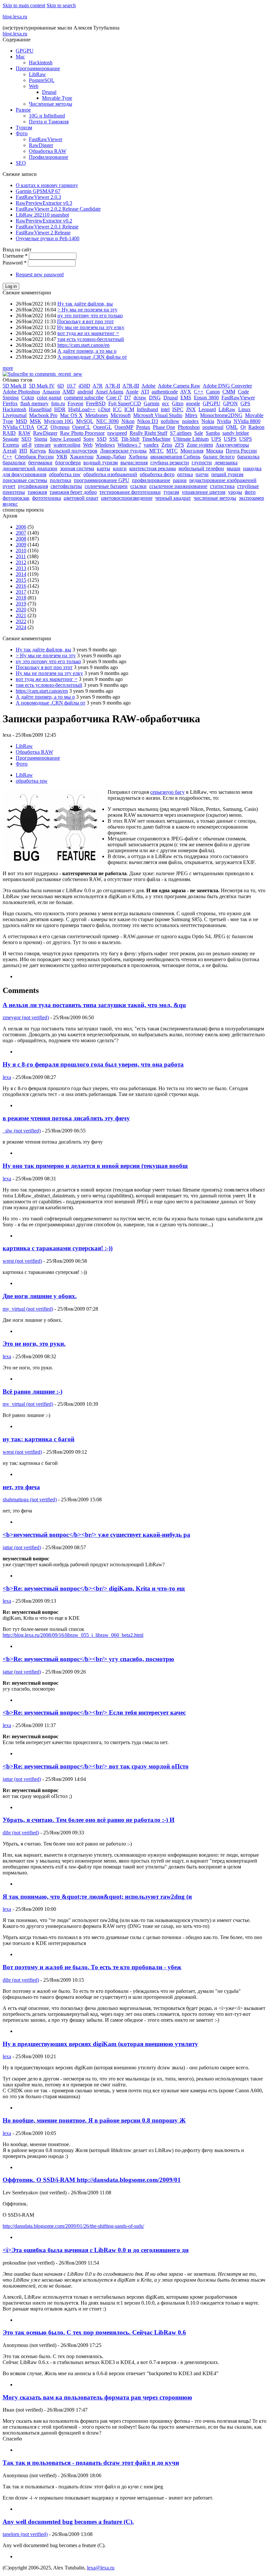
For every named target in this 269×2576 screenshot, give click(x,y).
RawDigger (41, 145)
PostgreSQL (42, 80)
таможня (37, 492)
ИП (23, 451)
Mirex (191, 415)
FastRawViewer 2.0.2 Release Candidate (58, 209)
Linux (244, 409)
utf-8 (27, 445)
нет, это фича (21, 1487)
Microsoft (121, 415)
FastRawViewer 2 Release (43, 232)
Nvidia (224, 421)
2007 (21, 533)
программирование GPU (102, 480)
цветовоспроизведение (127, 498)
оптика (185, 474)
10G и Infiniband (47, 116)
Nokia (208, 421)
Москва (215, 451)
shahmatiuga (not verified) (30, 1499)
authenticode (165, 392)
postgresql (213, 427)
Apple (132, 392)
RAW (24, 433)
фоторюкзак (16, 498)
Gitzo (178, 403)
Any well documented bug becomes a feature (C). (68, 2522)
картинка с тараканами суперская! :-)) (58, 1248)
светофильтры (66, 486)
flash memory (34, 403)
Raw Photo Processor (82, 433)
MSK (36, 421)
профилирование (151, 480)
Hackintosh (41, 63)
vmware (42, 445)
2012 (21, 562)
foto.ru (58, 403)
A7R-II (113, 386)
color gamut (49, 398)
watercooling (67, 445)
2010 (21, 550)
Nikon (128, 421)
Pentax (143, 427)
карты (103, 468)
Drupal (49, 92)
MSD (21, 421)
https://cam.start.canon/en (83, 345)
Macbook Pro (43, 415)
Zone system (200, 445)
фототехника (47, 498)
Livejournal (15, 415)
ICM (129, 409)
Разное (23, 110)
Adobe (148, 386)
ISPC (178, 409)
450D (84, 386)
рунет (9, 486)
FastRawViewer (46, 139)
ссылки (138, 486)
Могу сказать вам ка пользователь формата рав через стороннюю (97, 2397)
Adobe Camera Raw (179, 386)
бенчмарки (40, 463)
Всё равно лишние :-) (32, 1392)
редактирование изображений (223, 480)
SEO (21, 163)
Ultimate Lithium (191, 439)
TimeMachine (156, 439)
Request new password (40, 274)
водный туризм (101, 463)
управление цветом (204, 492)
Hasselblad (40, 409)
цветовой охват (81, 498)
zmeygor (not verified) (26, 1017)
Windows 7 (129, 445)
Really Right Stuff (148, 433)
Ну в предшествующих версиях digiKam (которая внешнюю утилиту (100, 2044)
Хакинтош (82, 457)
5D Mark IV (42, 386)
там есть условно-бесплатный (91, 339)
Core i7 (114, 398)
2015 (21, 580)
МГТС (156, 451)
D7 (128, 398)
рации (180, 480)
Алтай (10, 451)
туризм (171, 492)
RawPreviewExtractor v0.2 (44, 221)
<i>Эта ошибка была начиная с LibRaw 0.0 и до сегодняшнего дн (96, 2250)
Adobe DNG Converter (227, 386)
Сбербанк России (34, 457)
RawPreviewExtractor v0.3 (44, 203)
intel (165, 409)
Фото (22, 133)
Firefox (10, 403)
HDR (60, 409)
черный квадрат (173, 498)
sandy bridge (236, 433)
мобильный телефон (201, 468)
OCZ (42, 427)
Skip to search (61, 5)
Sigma (41, 439)
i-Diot (104, 409)
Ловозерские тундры (123, 451)
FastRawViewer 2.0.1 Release (47, 227)
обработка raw (65, 474)
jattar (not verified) (22, 1547)
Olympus (60, 427)
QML (232, 427)
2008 (21, 539)
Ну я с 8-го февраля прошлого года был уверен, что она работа (93, 1064)
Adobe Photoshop (21, 392)
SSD (102, 439)
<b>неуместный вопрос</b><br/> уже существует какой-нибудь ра (96, 1535)
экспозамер (251, 498)
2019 (21, 604)
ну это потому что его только (90, 316)
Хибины (138, 457)
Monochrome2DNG (221, 415)
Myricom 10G (59, 421)
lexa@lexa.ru (101, 2568)
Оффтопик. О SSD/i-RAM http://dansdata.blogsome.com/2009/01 (92, 2180)
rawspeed (117, 433)
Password (15, 263)
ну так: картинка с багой (39, 1439)
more (8, 368)
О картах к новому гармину (47, 185)
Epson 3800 (206, 398)
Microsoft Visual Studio (158, 415)
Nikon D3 (148, 421)
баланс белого (219, 457)
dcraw (140, 398)
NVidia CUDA (19, 427)
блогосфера (68, 463)
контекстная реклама (153, 468)
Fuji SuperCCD (125, 403)
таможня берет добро (73, 492)
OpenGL (103, 427)
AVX (186, 392)
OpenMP (124, 427)
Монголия (192, 451)
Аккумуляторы (232, 445)
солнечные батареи (106, 486)
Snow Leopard (65, 439)
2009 (21, 545)
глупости (202, 463)
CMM (229, 392)
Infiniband (147, 409)
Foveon (75, 403)
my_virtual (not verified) (28, 1309)
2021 (21, 615)
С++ (7, 457)
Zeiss (167, 445)
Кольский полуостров (73, 451)
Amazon (51, 392)
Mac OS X (71, 415)
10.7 (71, 386)
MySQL (85, 421)
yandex (151, 445)
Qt (243, 427)
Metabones (97, 415)
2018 (21, 598)
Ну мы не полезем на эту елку (91, 327)
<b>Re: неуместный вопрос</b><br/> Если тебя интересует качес (94, 1712)
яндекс (10, 504)
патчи (202, 474)
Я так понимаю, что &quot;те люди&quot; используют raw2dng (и (97, 1897)
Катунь (38, 451)
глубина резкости (170, 463)
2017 (21, 592)
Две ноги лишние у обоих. (40, 1296)
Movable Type (57, 98)
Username (15, 256)
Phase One (164, 427)
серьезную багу (167, 792)
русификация (33, 486)
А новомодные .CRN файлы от (92, 357)
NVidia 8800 (247, 421)
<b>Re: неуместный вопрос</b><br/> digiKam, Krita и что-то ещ (94, 1588)
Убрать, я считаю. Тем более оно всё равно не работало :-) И (89, 1820)
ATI (145, 392)
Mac (20, 57)
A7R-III (131, 386)
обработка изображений (110, 474)
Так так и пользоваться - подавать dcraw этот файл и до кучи (91, 2463)
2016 (21, 586)
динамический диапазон (30, 468)
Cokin (28, 398)
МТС (172, 451)
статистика (222, 486)
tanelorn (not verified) (25, 2534)
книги (120, 468)
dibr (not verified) (21, 1833)
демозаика (226, 463)
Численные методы (51, 104)
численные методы (215, 498)
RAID (9, 433)
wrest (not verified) (22, 1261)
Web (34, 86)
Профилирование (49, 157)
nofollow (170, 421)
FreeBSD (96, 403)
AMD (69, 392)
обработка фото (157, 474)
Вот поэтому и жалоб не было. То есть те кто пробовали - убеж (92, 1967)
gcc (166, 403)
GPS (245, 403)
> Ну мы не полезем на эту (87, 310)
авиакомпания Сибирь (175, 457)
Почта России (241, 451)
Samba (213, 433)
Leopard (207, 409)
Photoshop (189, 427)
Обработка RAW (48, 151)
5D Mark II (14, 386)
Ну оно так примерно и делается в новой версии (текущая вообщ (95, 1166)
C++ (199, 392)
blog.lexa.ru (15, 17)
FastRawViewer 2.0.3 (38, 197)
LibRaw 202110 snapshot (42, 215)
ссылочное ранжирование (178, 486)
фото (250, 492)
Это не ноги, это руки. (34, 1344)
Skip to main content (24, 5)
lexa (7, 1077)
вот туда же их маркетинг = (88, 333)
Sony (89, 439)
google (193, 403)
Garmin (152, 403)
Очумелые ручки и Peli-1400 (48, 238)
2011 (21, 556)
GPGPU (25, 51)
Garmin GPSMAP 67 (38, 191)
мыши (234, 468)
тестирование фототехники (130, 492)
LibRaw (37, 74)
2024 (21, 627)
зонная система (77, 468)
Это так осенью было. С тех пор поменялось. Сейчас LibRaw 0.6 (94, 2332)
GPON (230, 403)
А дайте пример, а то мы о (87, 351)
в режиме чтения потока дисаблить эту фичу (66, 1118)
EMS (186, 398)
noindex (190, 421)
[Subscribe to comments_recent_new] (42, 374)
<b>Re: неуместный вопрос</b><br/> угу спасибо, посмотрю (88, 1659)
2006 (21, 527)
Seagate (11, 439)
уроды (235, 492)
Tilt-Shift (130, 439)
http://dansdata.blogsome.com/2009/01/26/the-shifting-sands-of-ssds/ (73, 2226)
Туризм (24, 127)
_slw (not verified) (22, 1131)
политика (61, 480)
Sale (199, 433)
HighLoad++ (82, 409)
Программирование (38, 68)
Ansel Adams (109, 392)
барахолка (248, 457)
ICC (117, 409)
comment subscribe (84, 398)
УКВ (62, 457)
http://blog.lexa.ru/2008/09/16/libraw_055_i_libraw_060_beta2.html (73, 1635)
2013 (21, 568)
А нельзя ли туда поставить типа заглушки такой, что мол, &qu (94, 1005)
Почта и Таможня (49, 122)
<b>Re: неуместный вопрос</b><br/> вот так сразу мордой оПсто (96, 1766)
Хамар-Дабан (111, 457)
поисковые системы (25, 480)
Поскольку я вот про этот (85, 321)
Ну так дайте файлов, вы (85, 304)
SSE (114, 439)
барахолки (14, 463)
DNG (155, 398)
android (85, 392)
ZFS (179, 445)
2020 (21, 610)
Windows (105, 445)
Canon (213, 392)
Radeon (256, 427)
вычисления (134, 463)
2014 (21, 574)
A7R (98, 386)
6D (61, 386)
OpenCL (81, 427)
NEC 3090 (107, 421)
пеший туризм (227, 474)
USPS (230, 439)
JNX (191, 409)
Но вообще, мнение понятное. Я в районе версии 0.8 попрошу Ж (94, 2120)
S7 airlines (181, 433)
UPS (216, 439)
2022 (21, 621)
